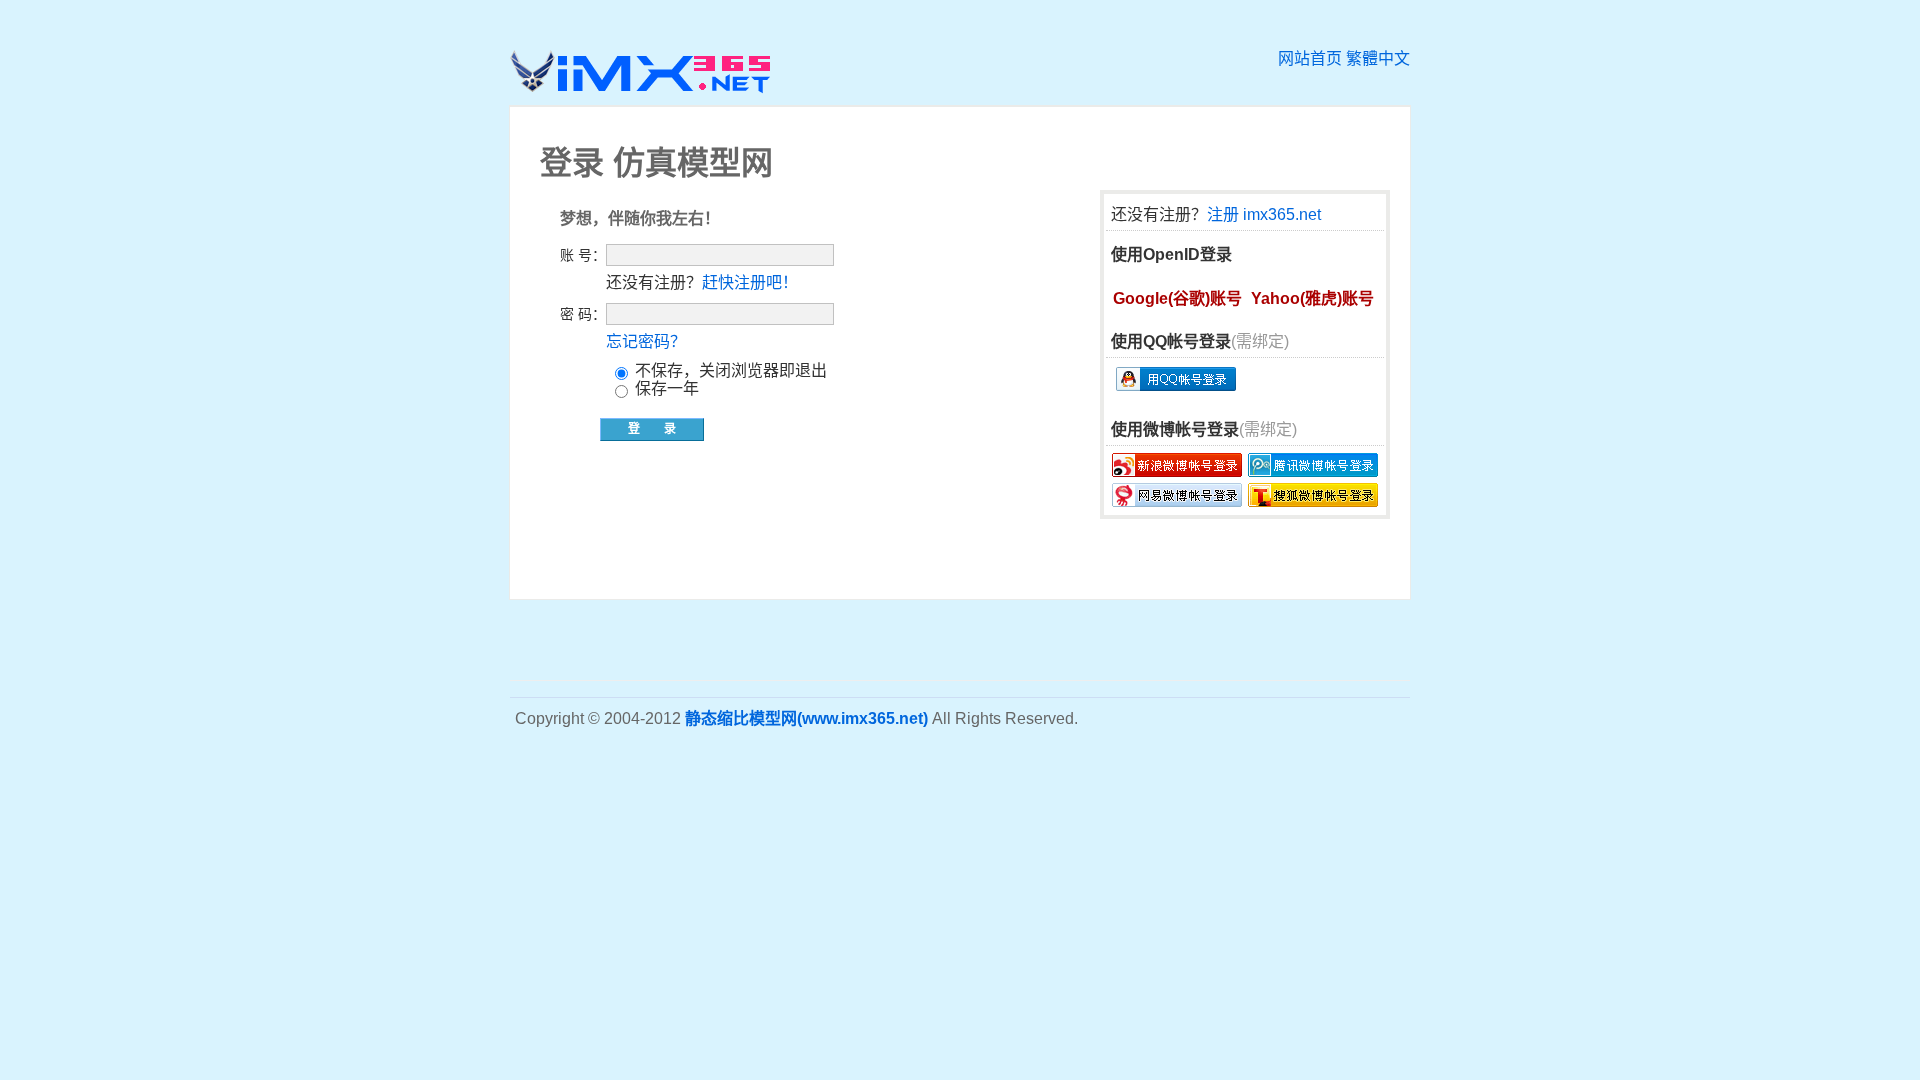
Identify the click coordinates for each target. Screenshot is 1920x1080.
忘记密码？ (646, 341)
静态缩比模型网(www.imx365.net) (806, 718)
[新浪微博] (1177, 465)
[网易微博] (1177, 495)
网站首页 (1310, 58)
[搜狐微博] (1313, 495)
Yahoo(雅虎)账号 (1312, 298)
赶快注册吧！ (750, 282)
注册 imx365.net (1264, 214)
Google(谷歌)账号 (1177, 298)
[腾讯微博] (1313, 465)
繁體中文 (1378, 58)
